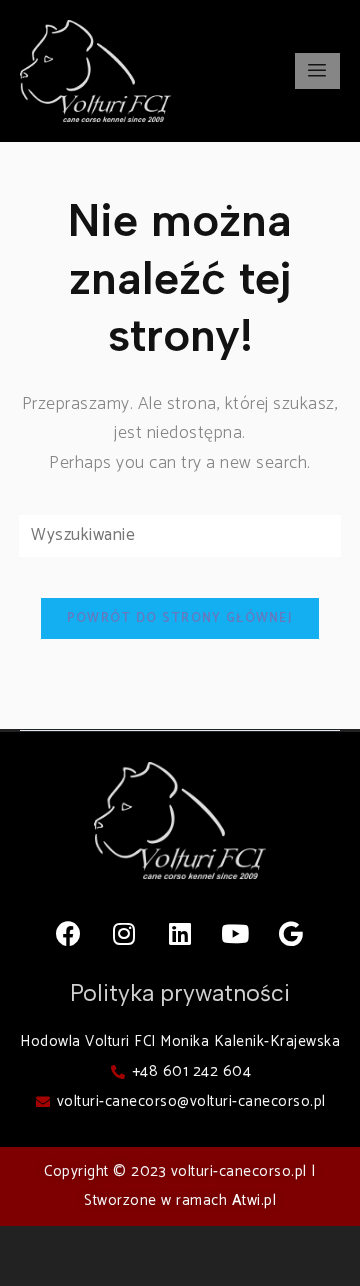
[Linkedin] (180, 934)
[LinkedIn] (225, 1256)
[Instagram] (125, 934)
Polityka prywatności (180, 993)
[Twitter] (180, 1256)
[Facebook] (69, 934)
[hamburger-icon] (317, 71)
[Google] (291, 934)
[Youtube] (236, 934)
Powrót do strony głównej (180, 618)
